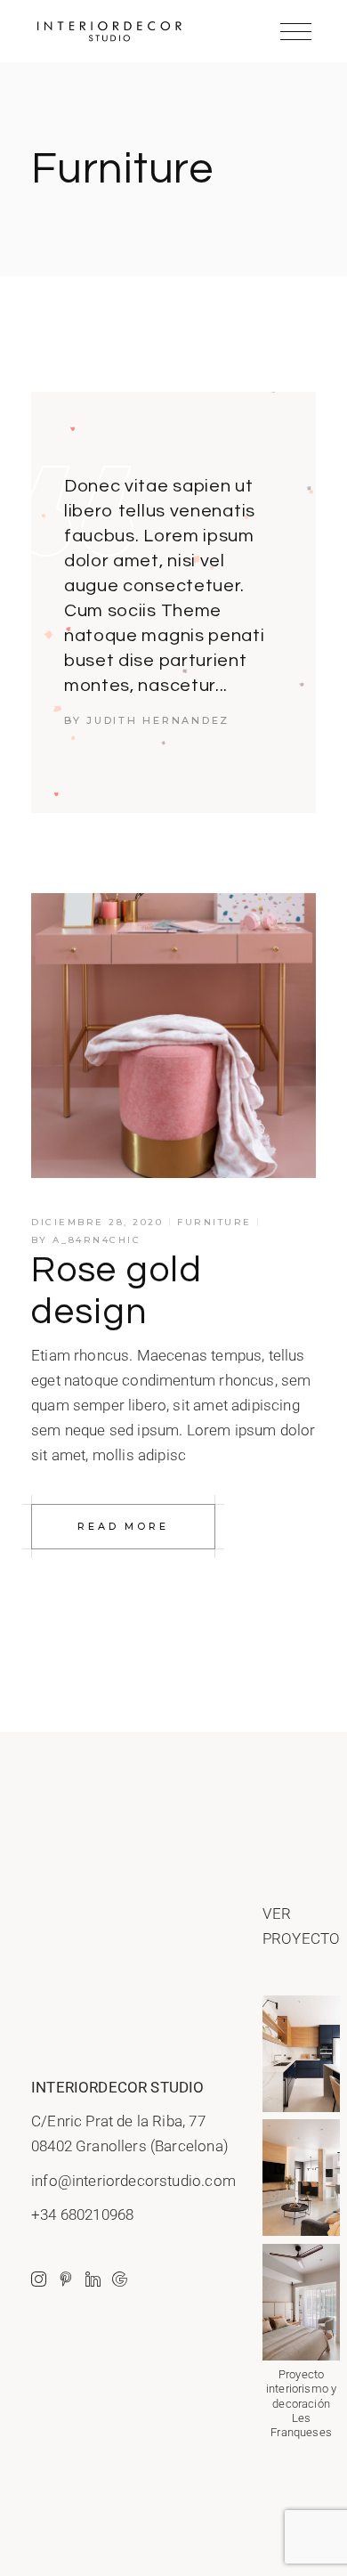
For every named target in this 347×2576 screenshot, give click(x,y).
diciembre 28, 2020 (97, 1222)
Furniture (214, 1222)
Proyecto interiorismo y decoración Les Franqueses (301, 2403)
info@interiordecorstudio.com (133, 2181)
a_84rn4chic (97, 1240)
